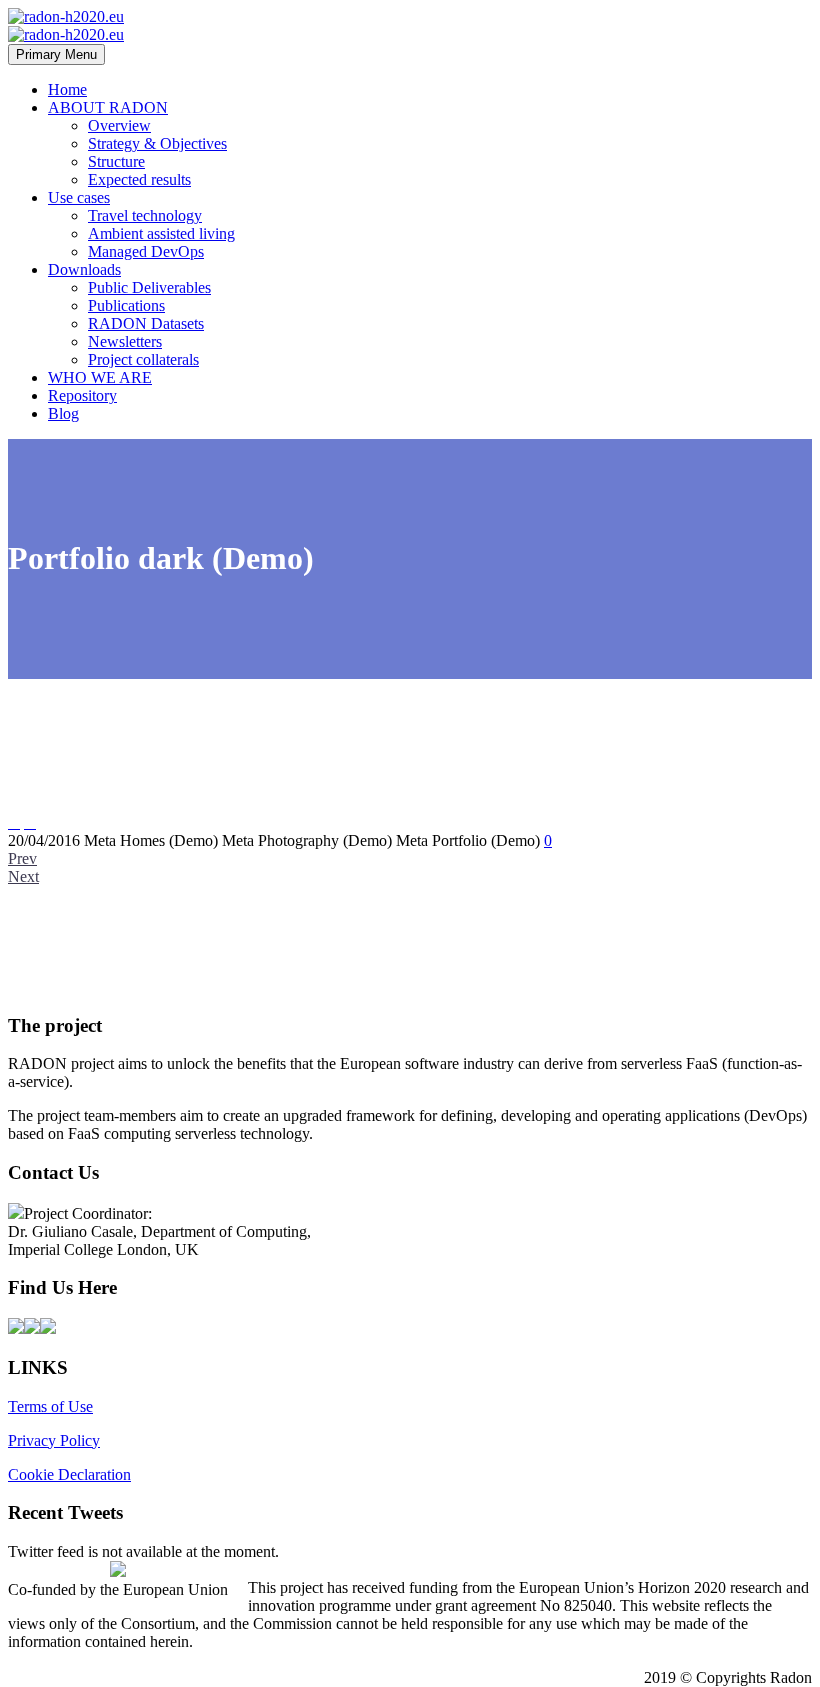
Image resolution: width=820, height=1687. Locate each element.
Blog (63, 413)
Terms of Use (50, 1406)
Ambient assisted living (161, 233)
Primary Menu (56, 54)
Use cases (79, 197)
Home (67, 89)
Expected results (139, 179)
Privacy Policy (54, 1440)
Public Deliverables (149, 287)
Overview (119, 125)
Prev (22, 858)
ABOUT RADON (108, 107)
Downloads (84, 269)
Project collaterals (143, 359)
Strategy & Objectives (157, 143)
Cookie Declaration (69, 1474)
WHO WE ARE (100, 377)
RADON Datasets (146, 323)
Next (23, 876)
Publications (126, 305)
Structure (116, 161)
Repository (82, 395)
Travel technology (145, 215)
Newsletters (125, 341)
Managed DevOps (146, 251)
